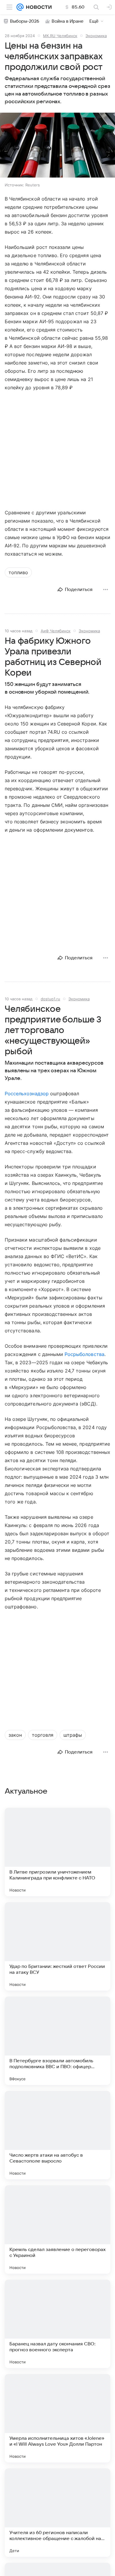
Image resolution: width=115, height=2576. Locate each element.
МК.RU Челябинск (60, 36)
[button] (57, 146)
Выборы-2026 (25, 21)
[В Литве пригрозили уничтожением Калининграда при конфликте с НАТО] (57, 1852)
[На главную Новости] (38, 7)
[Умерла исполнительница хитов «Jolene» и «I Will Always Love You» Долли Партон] (57, 2418)
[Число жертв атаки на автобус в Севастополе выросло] (57, 2135)
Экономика (96, 36)
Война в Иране (68, 21)
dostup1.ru (50, 999)
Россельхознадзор (27, 1094)
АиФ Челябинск (56, 631)
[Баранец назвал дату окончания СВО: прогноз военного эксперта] (57, 2324)
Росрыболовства (84, 1354)
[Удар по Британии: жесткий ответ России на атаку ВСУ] (57, 1946)
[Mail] (20, 7)
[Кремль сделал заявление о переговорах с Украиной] (57, 2229)
